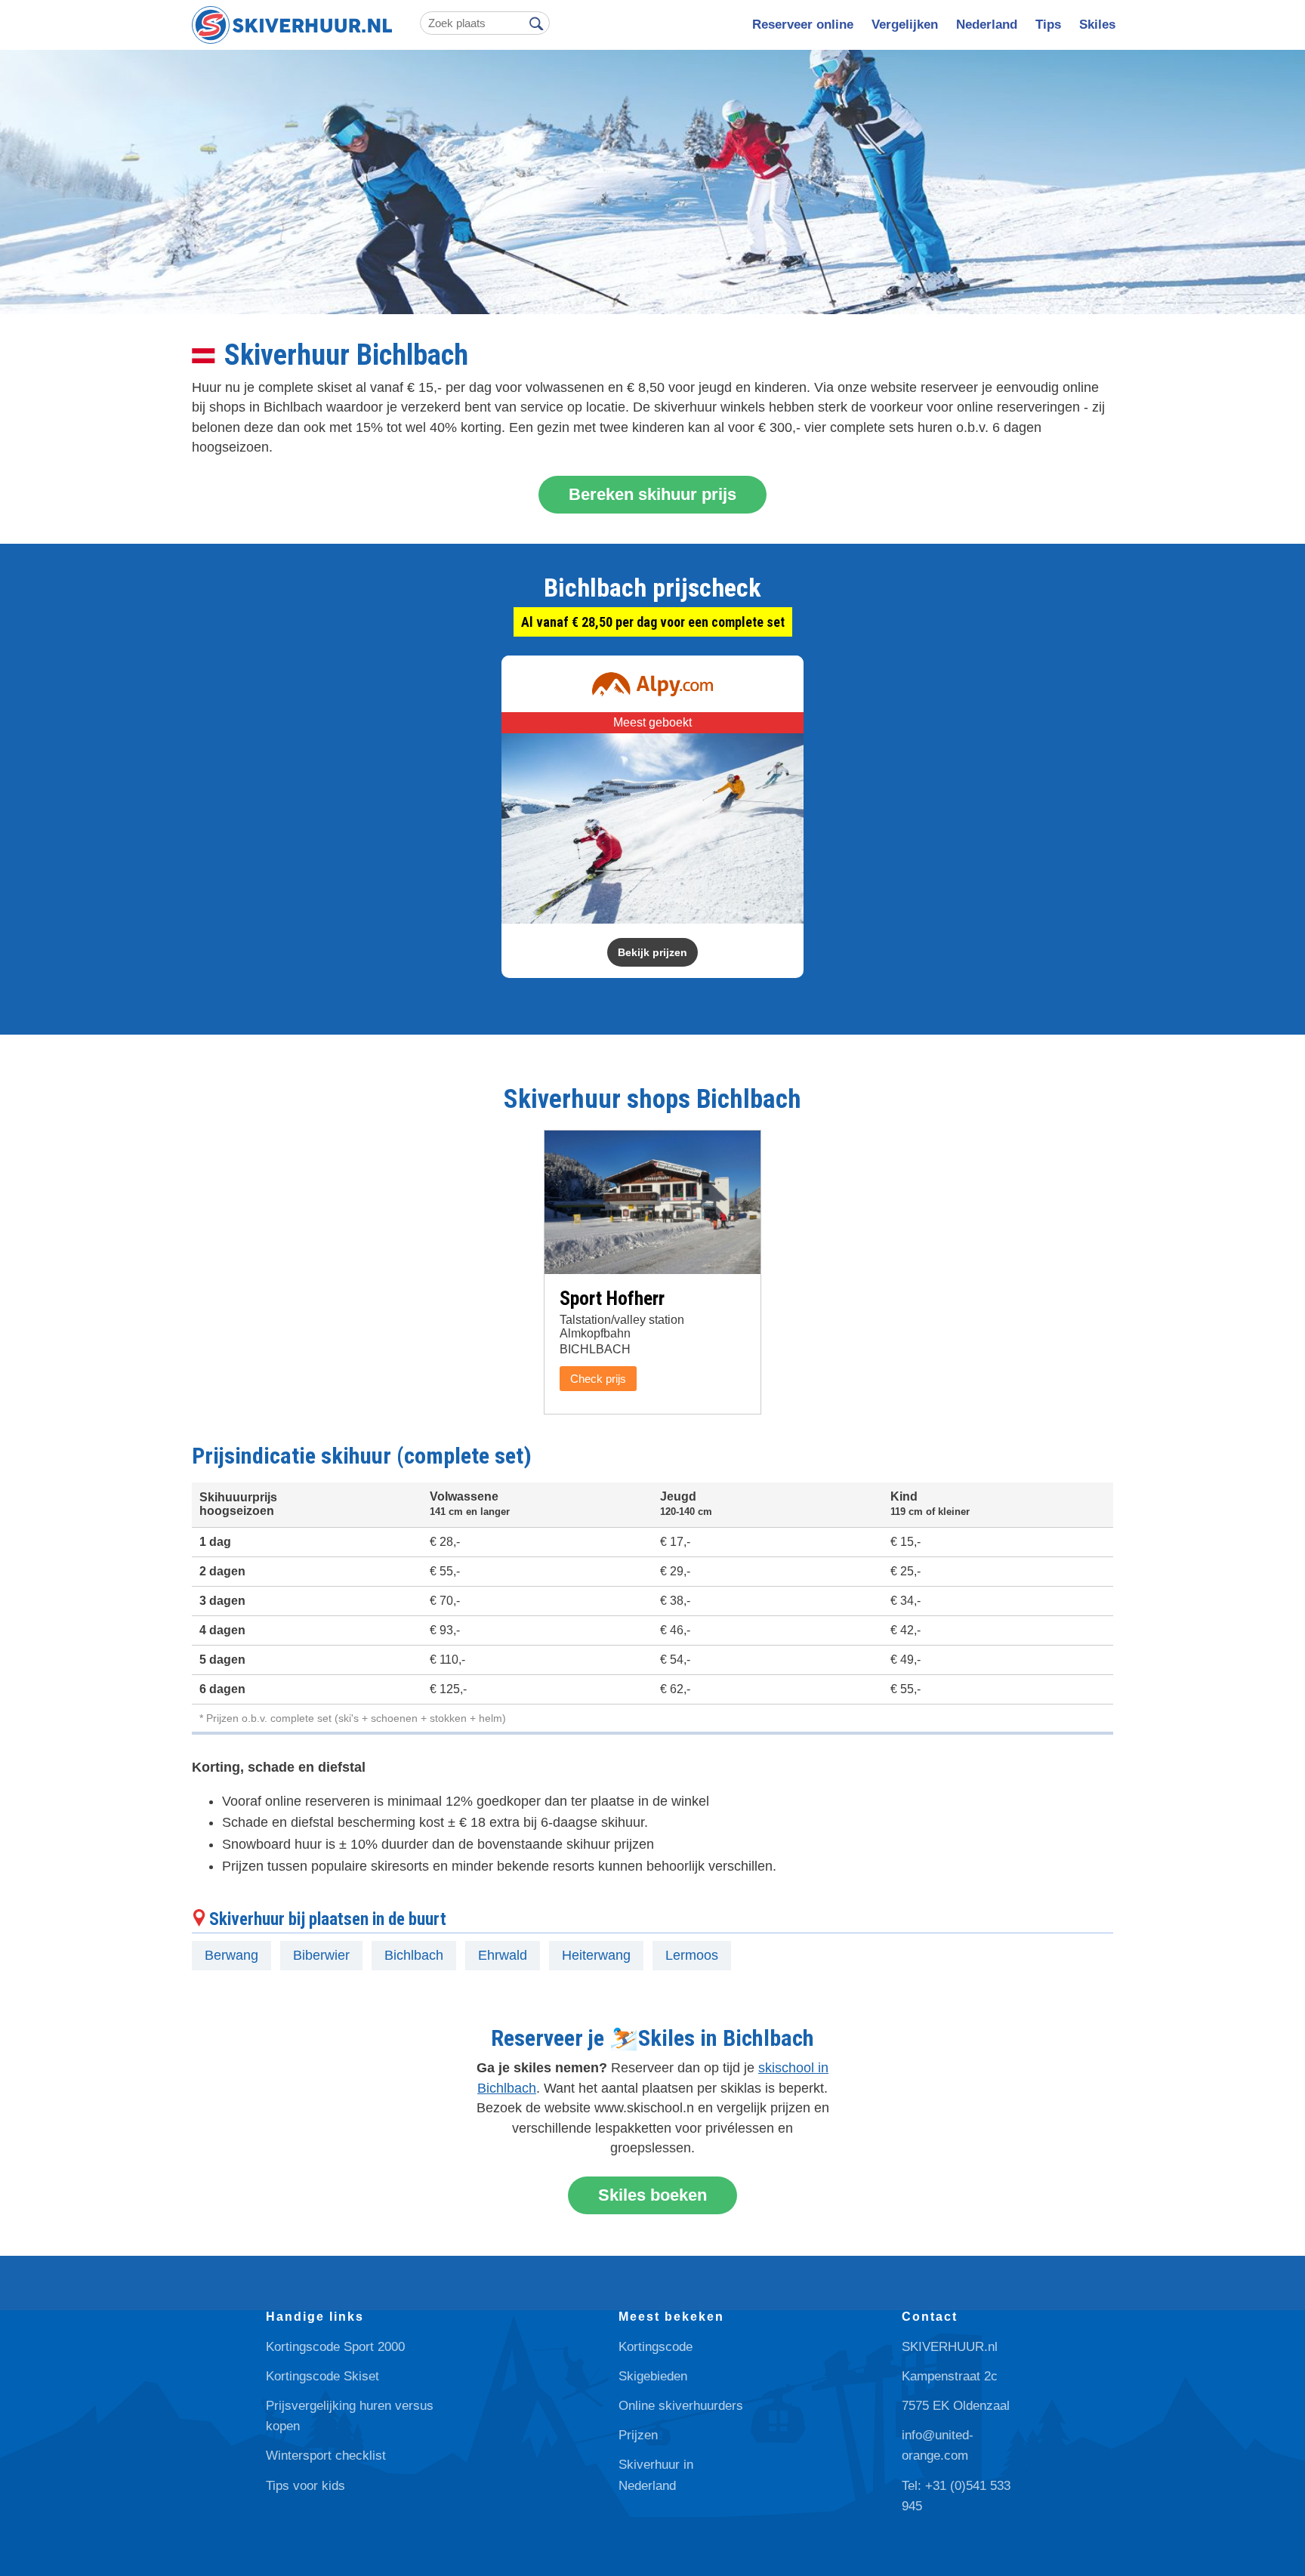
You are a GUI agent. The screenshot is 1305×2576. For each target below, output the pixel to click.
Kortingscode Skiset (322, 2376)
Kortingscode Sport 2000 (335, 2347)
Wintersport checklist (326, 2456)
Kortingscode (656, 2347)
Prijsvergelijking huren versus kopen (350, 2416)
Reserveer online (803, 25)
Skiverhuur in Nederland (656, 2475)
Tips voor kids (305, 2486)
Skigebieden (653, 2376)
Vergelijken (905, 25)
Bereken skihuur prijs (652, 494)
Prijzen (638, 2435)
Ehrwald (503, 1955)
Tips (1048, 25)
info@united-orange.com (938, 2445)
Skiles (1097, 25)
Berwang (231, 1955)
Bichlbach (414, 1955)
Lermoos (692, 1955)
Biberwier (321, 1955)
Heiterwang (596, 1955)
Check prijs (598, 1379)
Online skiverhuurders (681, 2406)
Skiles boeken (652, 2195)
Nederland (987, 25)
